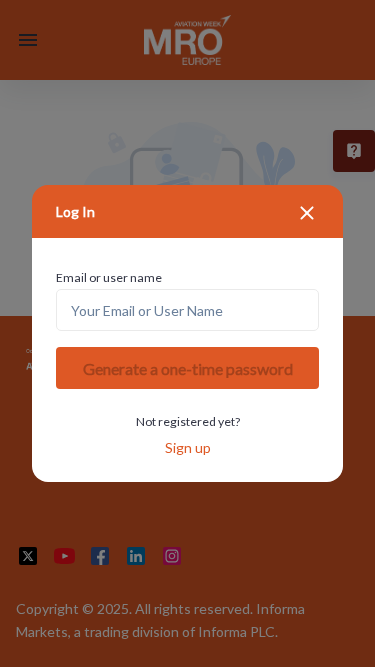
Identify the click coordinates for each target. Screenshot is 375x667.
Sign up (188, 447)
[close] (307, 213)
